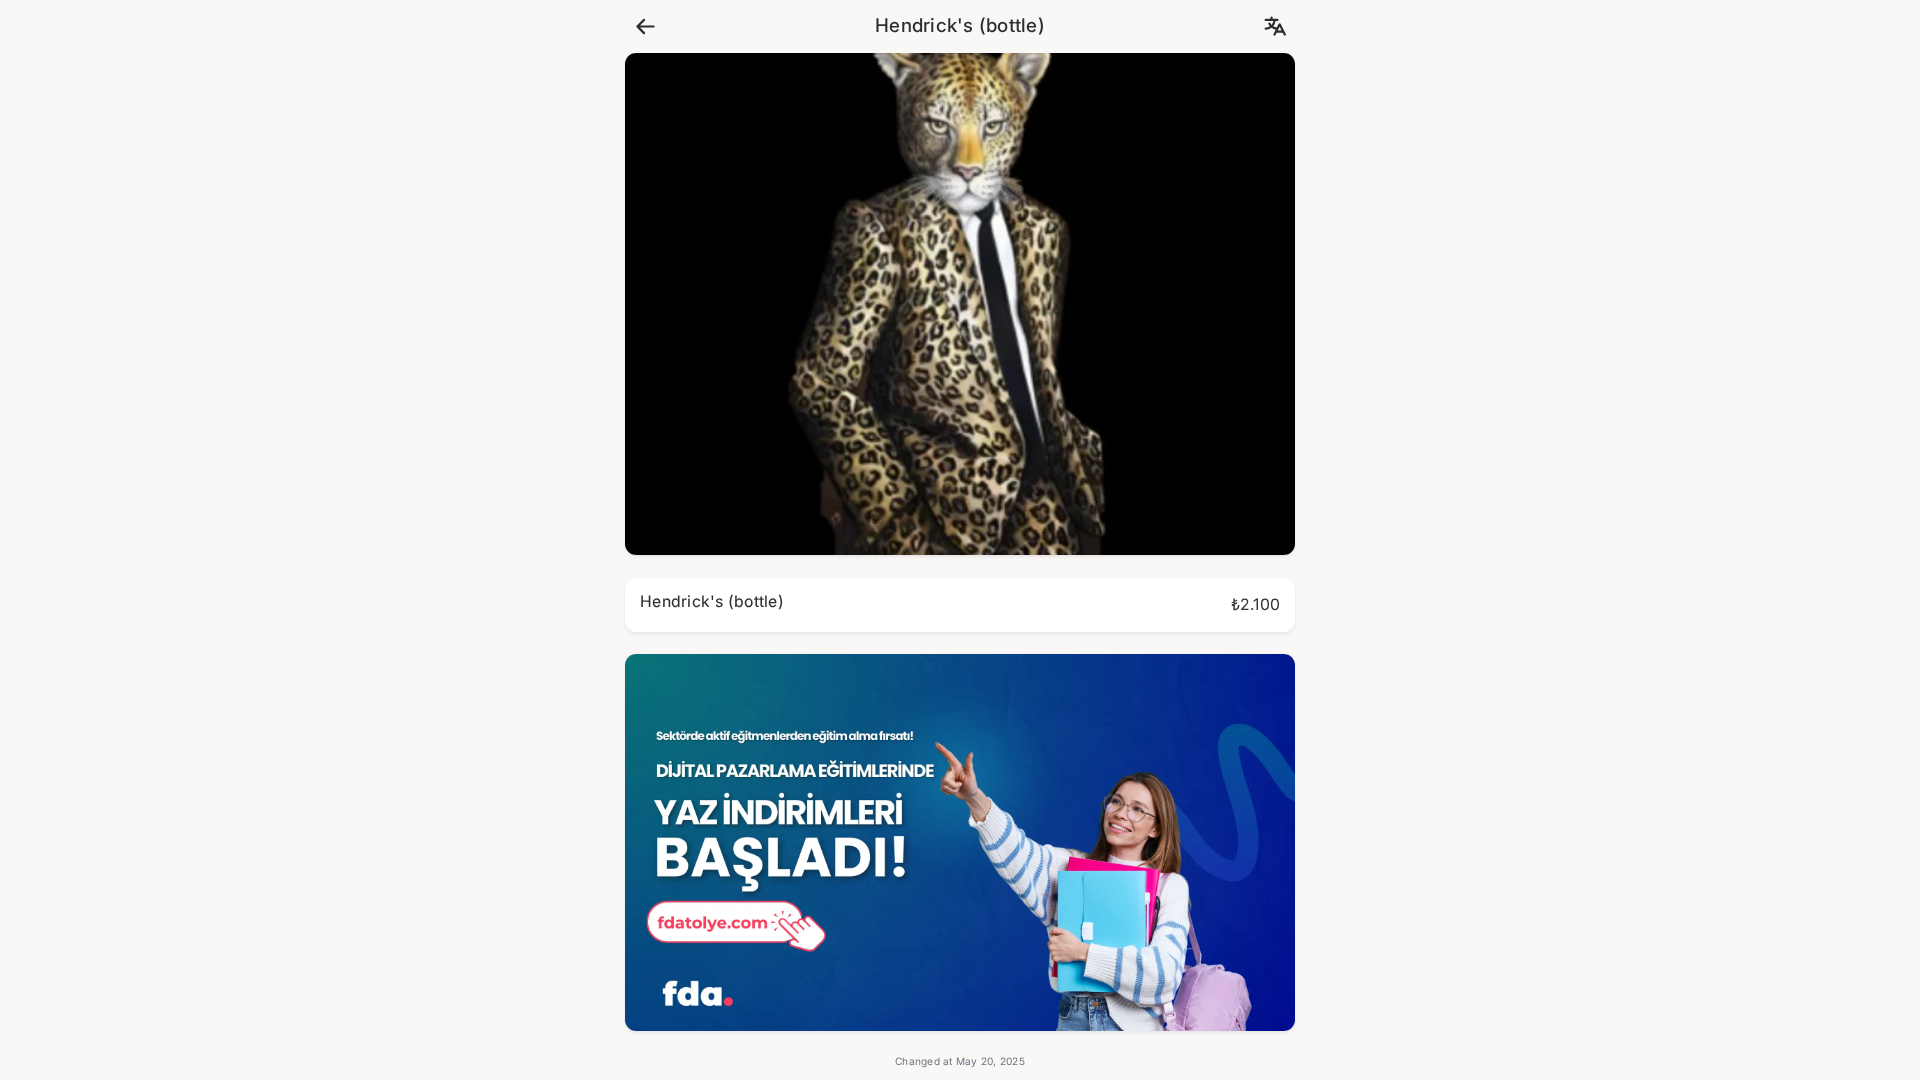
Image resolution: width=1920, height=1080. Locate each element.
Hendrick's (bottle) (960, 26)
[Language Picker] (1274, 26)
